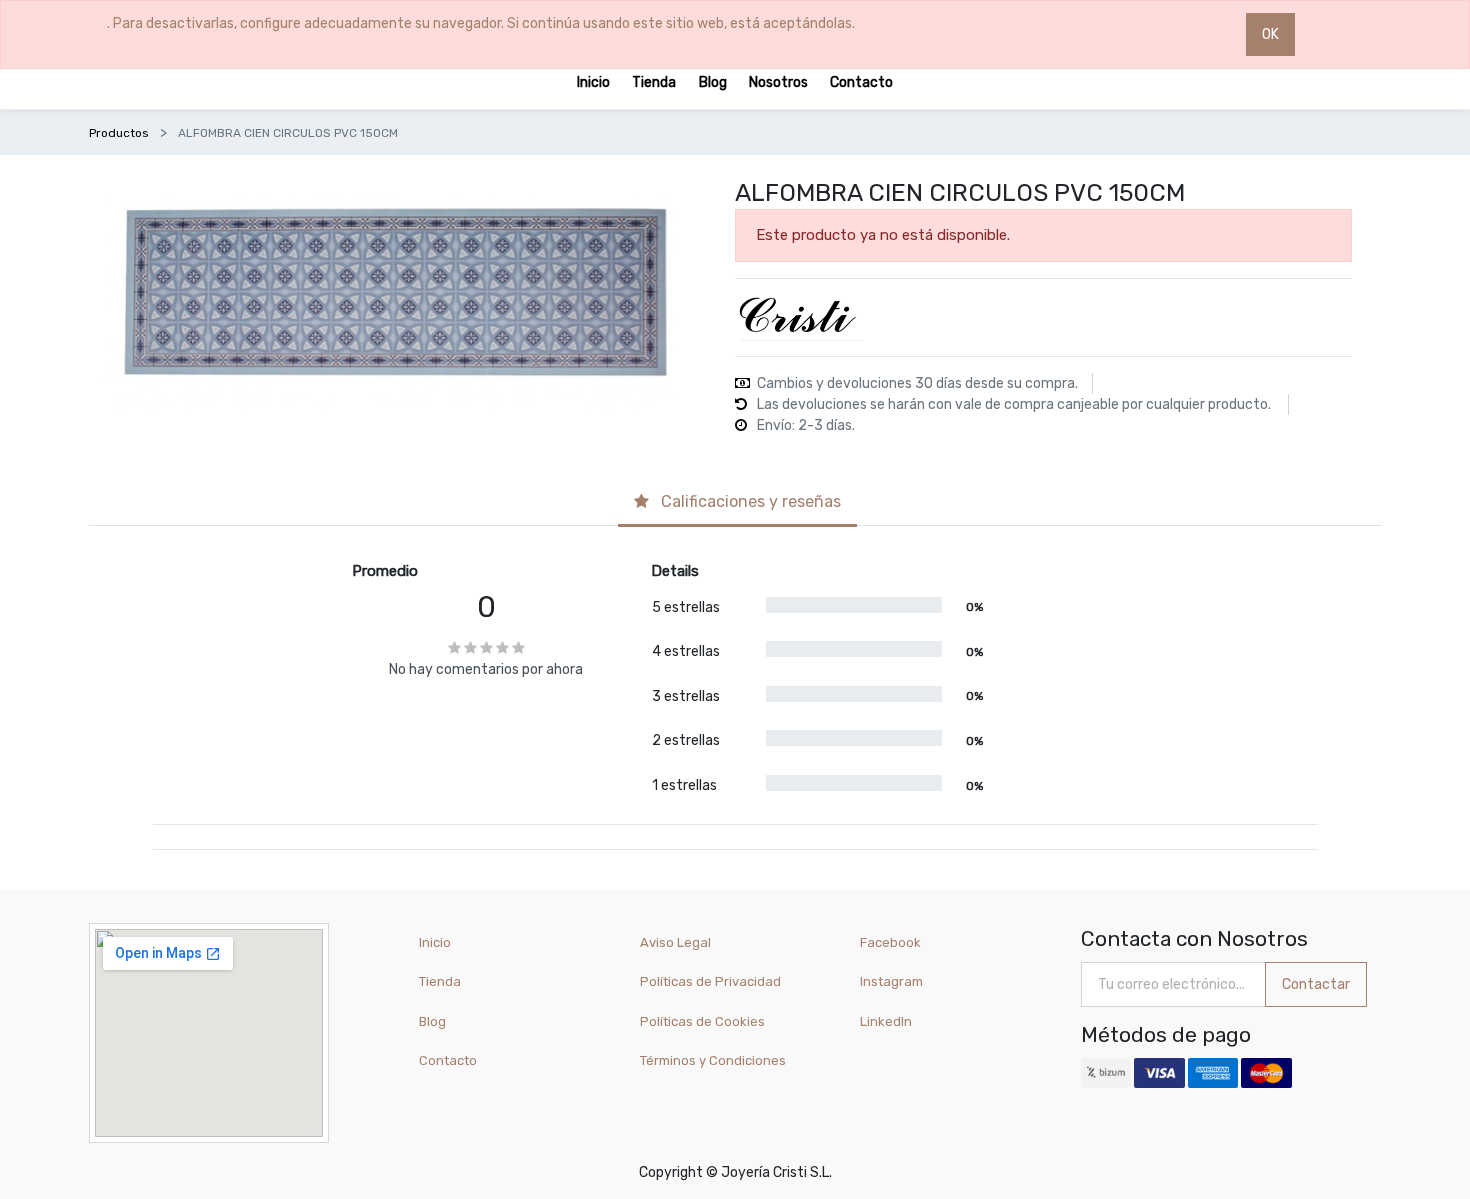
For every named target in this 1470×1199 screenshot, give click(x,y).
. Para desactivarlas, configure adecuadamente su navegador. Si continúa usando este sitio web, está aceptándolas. (481, 23)
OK (1270, 34)
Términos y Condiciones (713, 1060)
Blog (432, 1021)
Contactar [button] (1316, 984)
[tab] (737, 504)
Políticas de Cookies (702, 1021)
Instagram (891, 981)
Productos (119, 133)
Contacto (448, 1060)
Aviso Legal (675, 942)
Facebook (890, 942)
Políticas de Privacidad (710, 981)
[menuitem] (593, 81)
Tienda (440, 981)
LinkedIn (887, 1021)
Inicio (435, 942)
